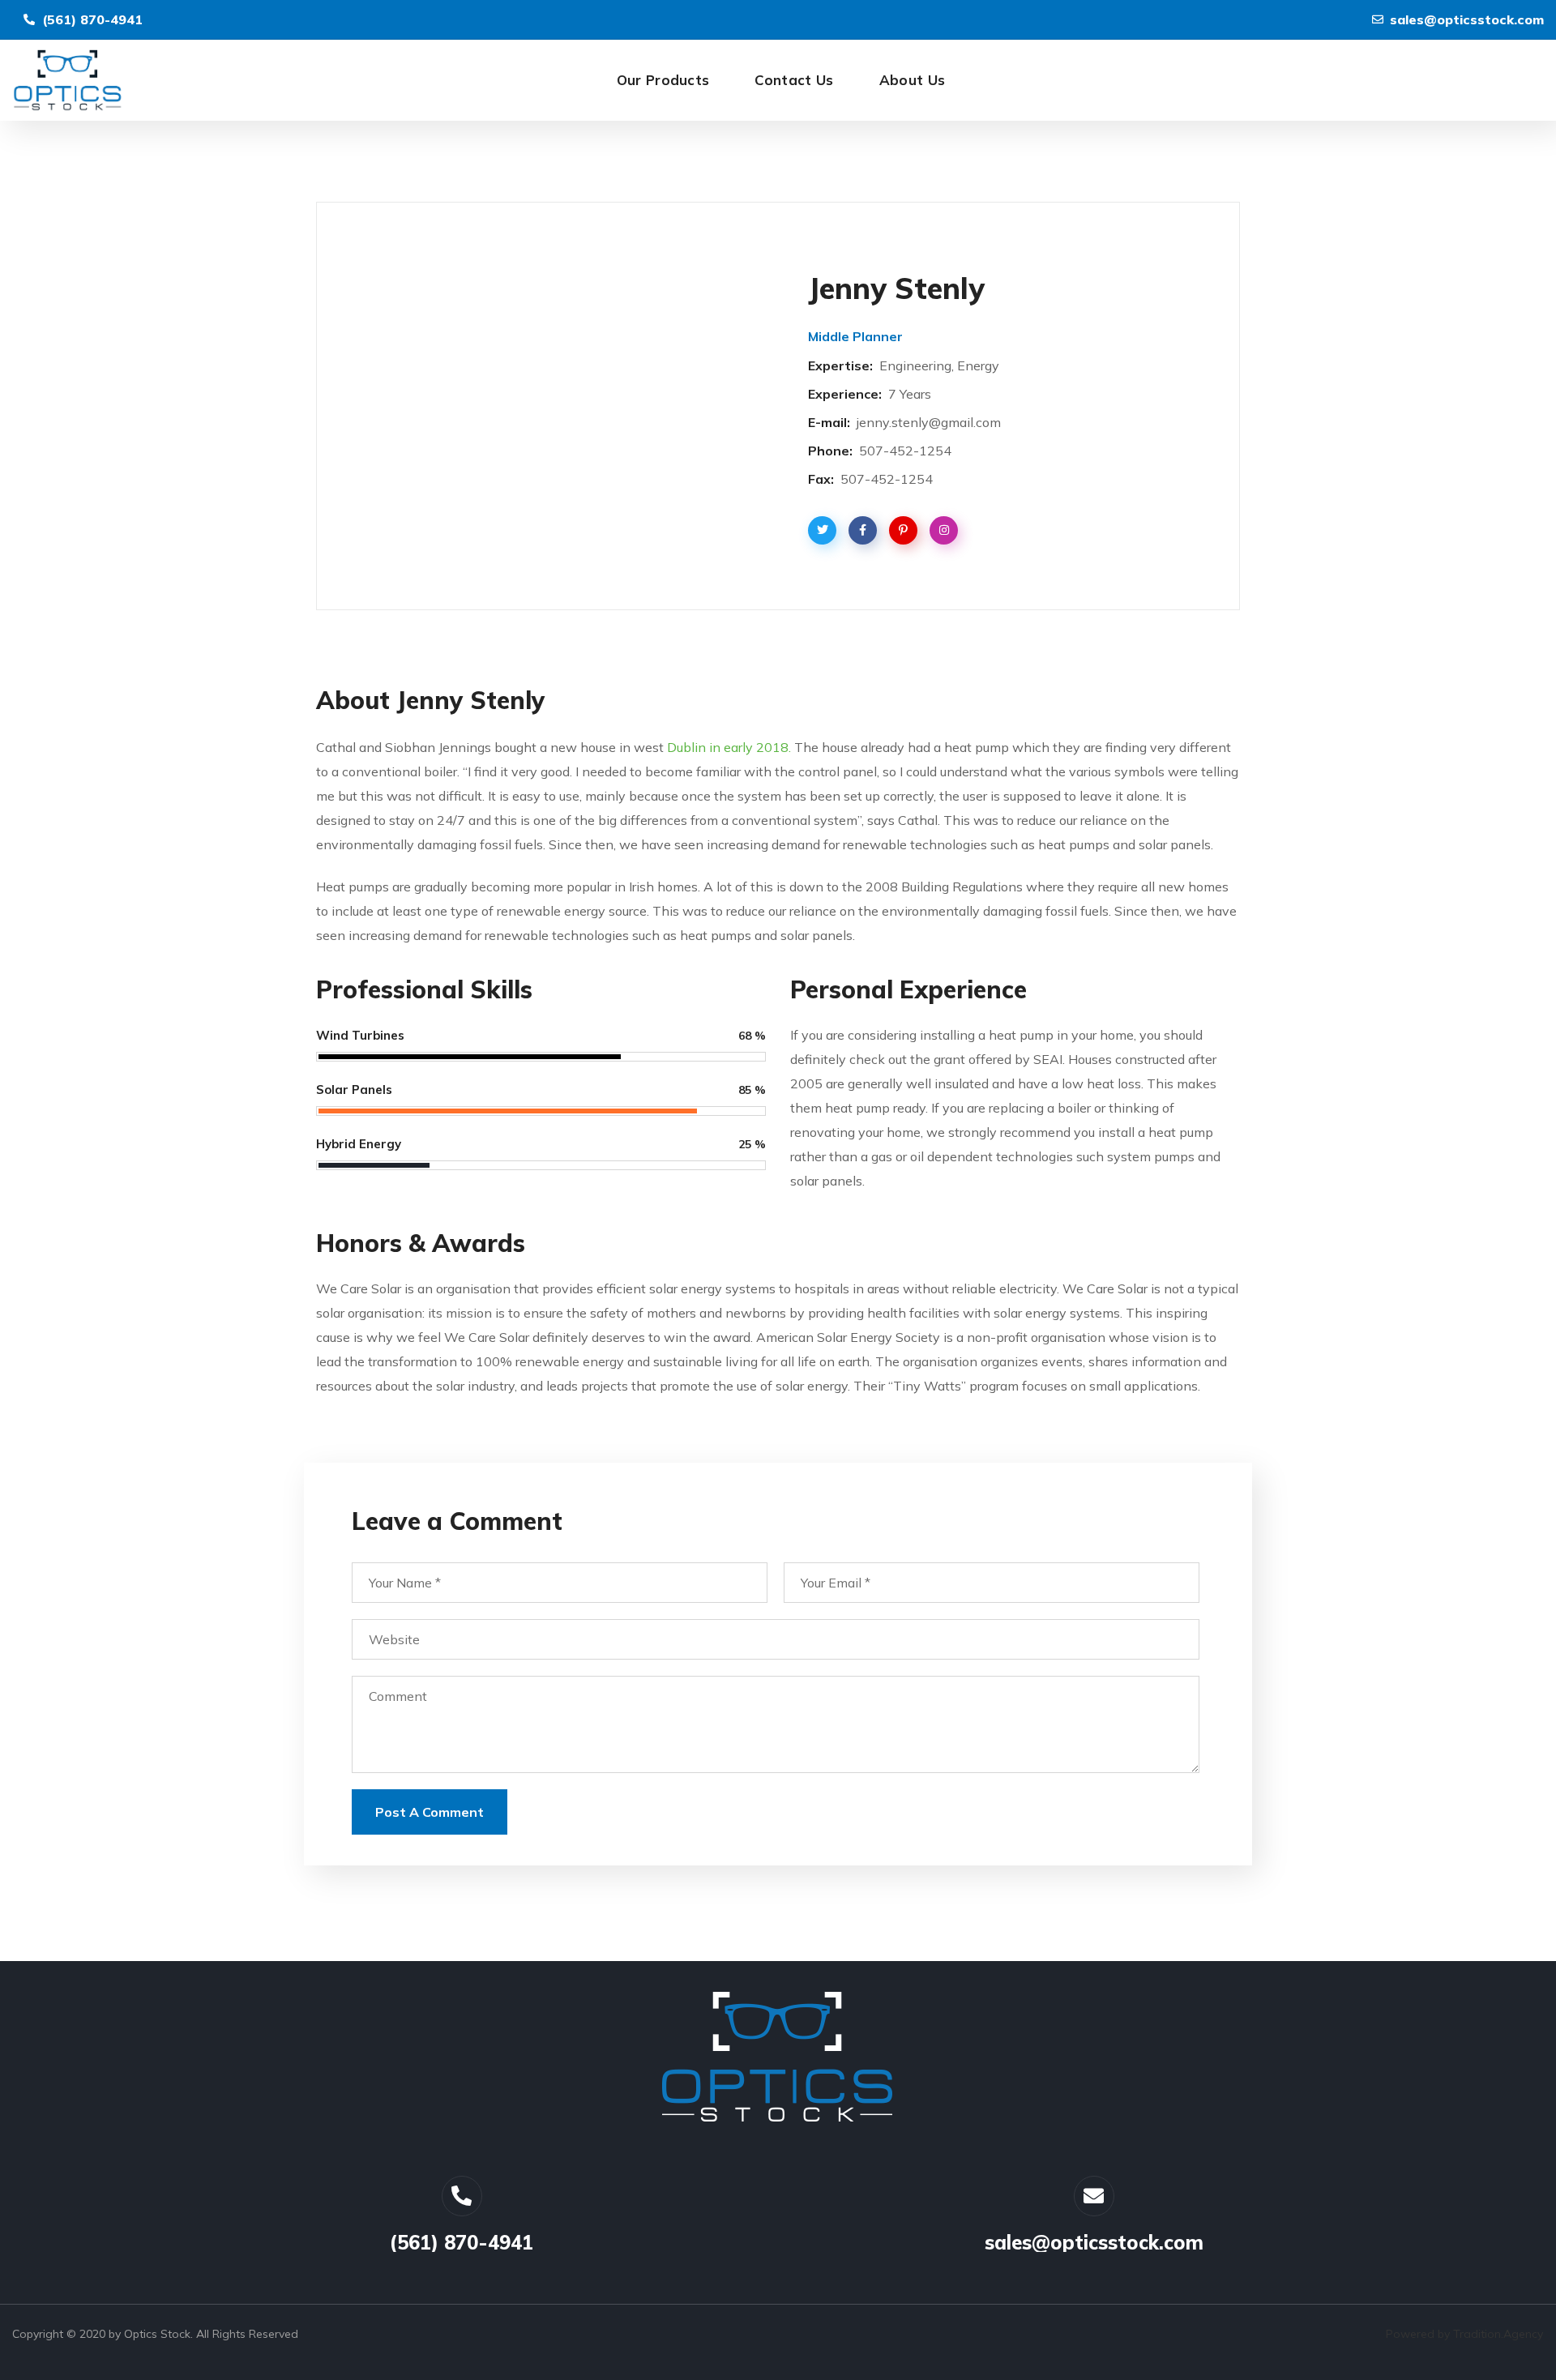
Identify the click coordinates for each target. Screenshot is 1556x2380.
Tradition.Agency (1498, 2334)
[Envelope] (1094, 2196)
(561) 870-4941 (462, 2242)
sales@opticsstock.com (1094, 2242)
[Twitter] (462, 2196)
